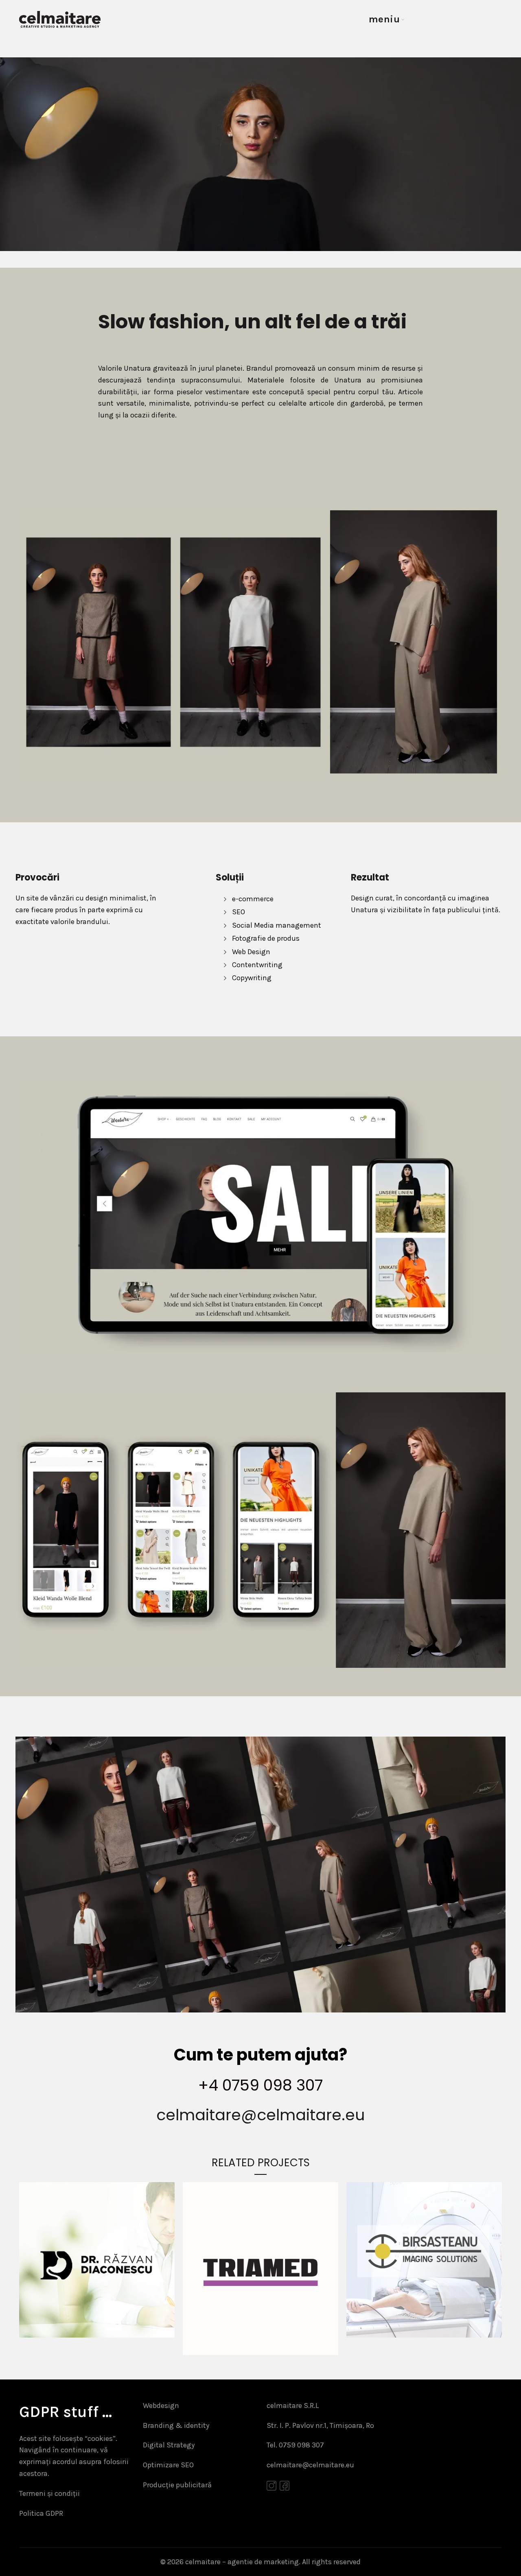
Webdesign (161, 2406)
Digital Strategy (169, 2445)
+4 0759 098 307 (260, 2085)
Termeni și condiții (49, 2493)
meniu (384, 19)
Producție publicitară (177, 2485)
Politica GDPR (41, 2513)
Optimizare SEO (168, 2465)
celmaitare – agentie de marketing (242, 2562)
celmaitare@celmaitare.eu (260, 2115)
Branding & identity (176, 2425)
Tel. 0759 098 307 (295, 2445)
